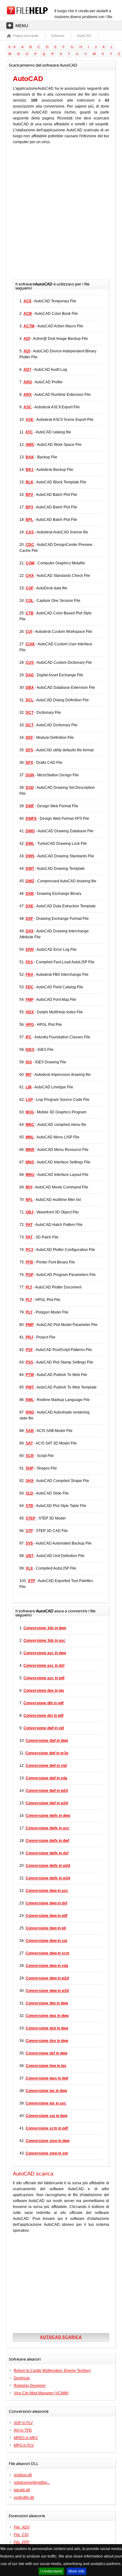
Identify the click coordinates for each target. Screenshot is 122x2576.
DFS (29, 750)
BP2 (29, 495)
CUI (29, 632)
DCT (30, 713)
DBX (30, 688)
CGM (30, 563)
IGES (30, 1050)
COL (30, 601)
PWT (30, 1387)
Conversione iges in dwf (47, 2078)
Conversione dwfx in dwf (47, 1841)
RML (30, 1400)
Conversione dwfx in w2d (48, 1866)
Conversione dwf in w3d (47, 1803)
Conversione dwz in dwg (47, 2016)
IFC (29, 1037)
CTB (30, 613)
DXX (30, 931)
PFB (29, 1262)
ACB (28, 314)
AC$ (27, 301)
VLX (29, 1568)
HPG (30, 1025)
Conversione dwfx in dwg (48, 1816)
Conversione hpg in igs (46, 2066)
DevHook (22, 2378)
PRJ (29, 1337)
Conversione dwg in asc (47, 1891)
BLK (30, 482)
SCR (30, 1456)
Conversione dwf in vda (46, 1778)
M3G (30, 1112)
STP (29, 1531)
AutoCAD (84, 36)
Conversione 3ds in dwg (45, 1628)
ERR (30, 950)
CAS (30, 532)
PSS (29, 1362)
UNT (30, 1556)
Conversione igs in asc (46, 2103)
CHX (30, 576)
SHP (30, 1468)
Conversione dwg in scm (48, 1953)
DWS (30, 856)
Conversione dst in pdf (43, 1716)
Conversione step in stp (47, 2153)
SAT (29, 1443)
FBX (29, 975)
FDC (30, 987)
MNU (30, 1175)
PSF (29, 1350)
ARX (28, 395)
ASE (30, 420)
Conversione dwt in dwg (47, 2003)
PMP (30, 1325)
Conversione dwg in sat (46, 1941)
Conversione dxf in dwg (46, 2053)
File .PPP (22, 2542)
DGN (30, 775)
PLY (29, 1312)
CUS (30, 663)
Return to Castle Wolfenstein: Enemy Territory (52, 2371)
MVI (29, 1187)
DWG (30, 831)
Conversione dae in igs (44, 1691)
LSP (29, 1100)
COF (30, 588)
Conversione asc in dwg (45, 1653)
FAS (29, 962)
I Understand (51, 2571)
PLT (29, 1287)
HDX (30, 1012)
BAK (30, 457)
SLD (29, 1493)
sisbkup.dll (23, 2475)
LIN (29, 1087)
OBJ (30, 1212)
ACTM (29, 326)
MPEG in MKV (26, 2438)
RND (30, 1412)
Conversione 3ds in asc (44, 1641)
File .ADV (22, 2527)
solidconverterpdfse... (32, 2483)
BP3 (29, 507)
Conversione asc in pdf (44, 1678)
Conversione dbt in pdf (43, 1703)
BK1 (30, 470)
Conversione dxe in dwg (47, 2041)
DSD (30, 788)
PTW (30, 1375)
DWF (30, 806)
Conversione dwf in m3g (47, 1753)
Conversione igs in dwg (46, 2091)
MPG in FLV (24, 2445)
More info (76, 2571)
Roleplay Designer (30, 2386)
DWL (30, 844)
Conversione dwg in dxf (46, 1903)
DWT (30, 869)
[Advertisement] (61, 215)
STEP (30, 1518)
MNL (30, 1137)
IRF (29, 1075)
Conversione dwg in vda (47, 1966)
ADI (27, 339)
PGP (30, 1275)
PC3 (29, 1250)
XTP (31, 1581)
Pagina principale (26, 36)
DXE (30, 906)
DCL (30, 700)
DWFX (31, 819)
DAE (30, 675)
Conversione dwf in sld (44, 1728)
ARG (28, 382)
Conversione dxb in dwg (47, 2028)
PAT (29, 1225)
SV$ (29, 1543)
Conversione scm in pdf (47, 2128)
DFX (29, 763)
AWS (30, 445)
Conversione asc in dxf (44, 1666)
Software (58, 36)
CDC (30, 545)
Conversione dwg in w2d (47, 1978)
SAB (30, 1431)
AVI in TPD (23, 2430)
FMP (30, 1000)
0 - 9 (12, 47)
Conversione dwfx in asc (48, 1828)
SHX (30, 1481)
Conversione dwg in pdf (46, 1916)
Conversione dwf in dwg (47, 1741)
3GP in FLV (23, 2423)
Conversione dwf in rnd (46, 1766)
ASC (28, 407)
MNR (30, 1150)
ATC (29, 432)
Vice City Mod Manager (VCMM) (41, 2393)
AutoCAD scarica (61, 2337)
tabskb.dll (22, 2490)
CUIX (30, 644)
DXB (30, 894)
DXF (29, 919)
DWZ (30, 881)
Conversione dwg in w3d (47, 1991)
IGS (29, 1062)
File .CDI (21, 2535)
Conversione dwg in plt (46, 1928)
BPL (29, 520)
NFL (29, 1200)
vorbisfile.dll (24, 2498)
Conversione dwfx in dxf (47, 1853)
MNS (30, 1162)
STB (29, 1506)
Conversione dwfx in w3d (48, 1878)
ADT (27, 370)
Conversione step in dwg (48, 2141)
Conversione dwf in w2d (47, 1791)
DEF (29, 738)
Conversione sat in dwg (46, 2116)
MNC (30, 1125)
